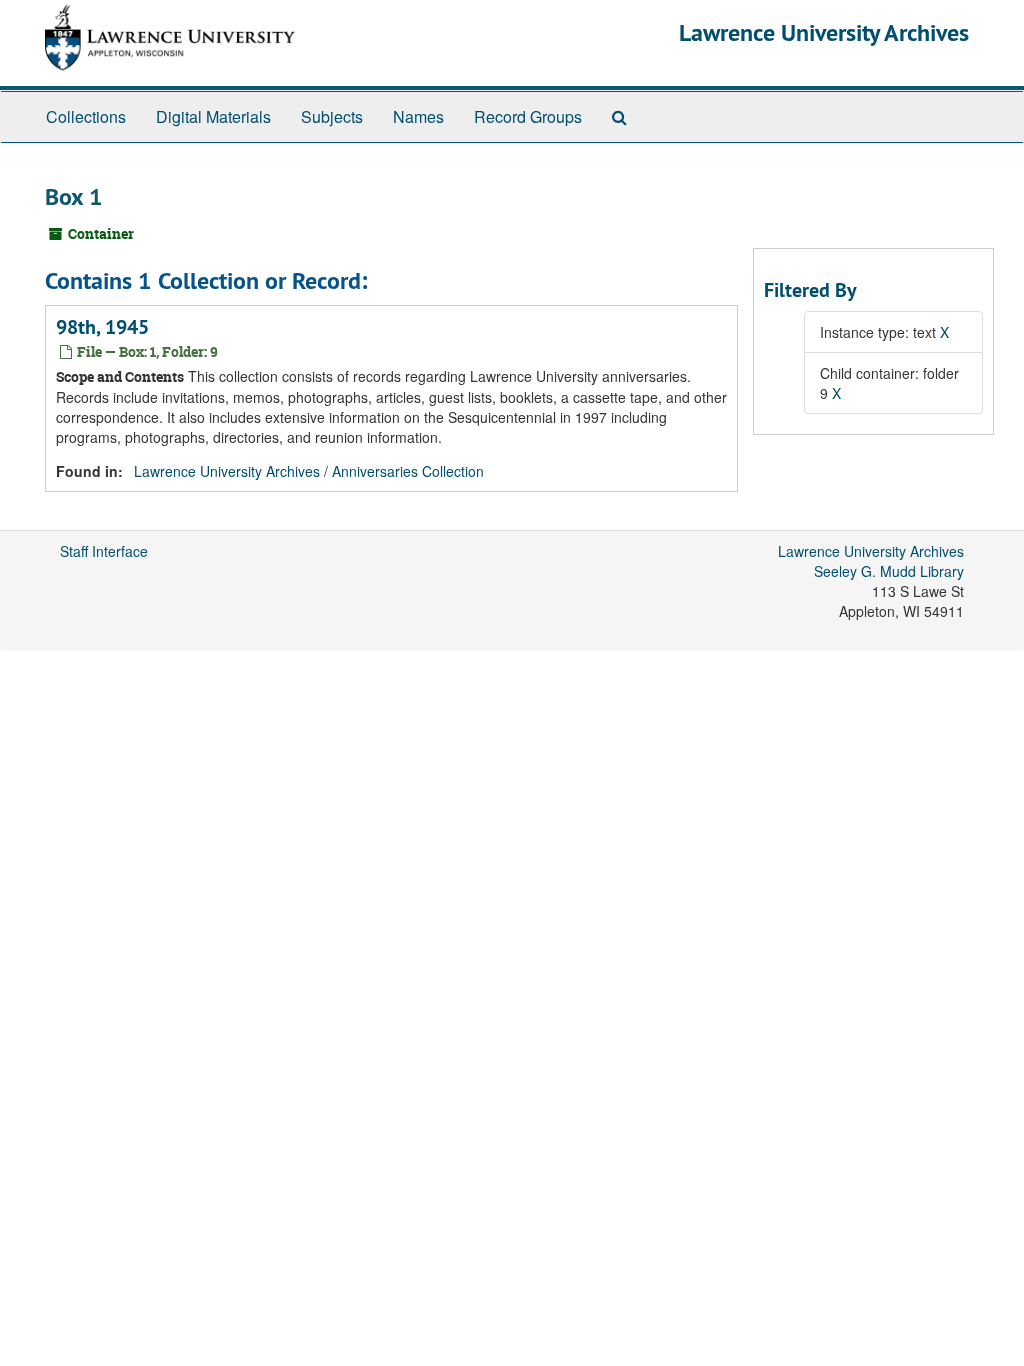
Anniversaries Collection (408, 471)
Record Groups (528, 116)
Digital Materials (213, 116)
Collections (86, 116)
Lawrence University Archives (824, 32)
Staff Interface (104, 551)
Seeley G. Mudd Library (889, 571)
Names (418, 116)
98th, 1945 (102, 327)
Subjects (332, 116)
